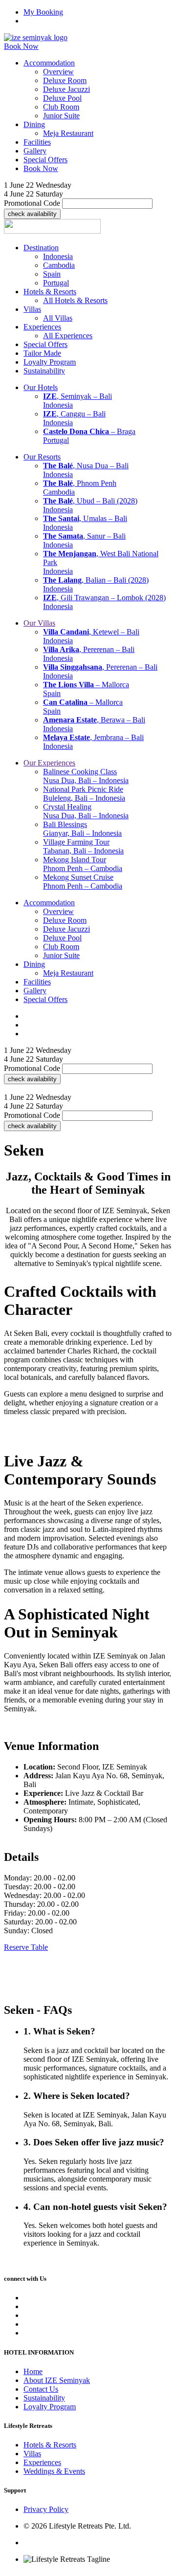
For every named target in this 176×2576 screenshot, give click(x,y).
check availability (32, 214)
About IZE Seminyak (57, 2380)
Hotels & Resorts (50, 2445)
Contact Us (41, 2389)
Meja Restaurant (68, 133)
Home (33, 2371)
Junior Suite (61, 116)
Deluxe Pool (62, 98)
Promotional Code (32, 203)
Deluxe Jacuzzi (66, 89)
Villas (32, 2454)
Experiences (42, 2462)
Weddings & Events (54, 2471)
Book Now (21, 46)
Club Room (61, 107)
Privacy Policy (46, 2510)
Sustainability (44, 2398)
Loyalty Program (50, 2407)
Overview (58, 72)
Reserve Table (26, 1947)
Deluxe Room (65, 80)
